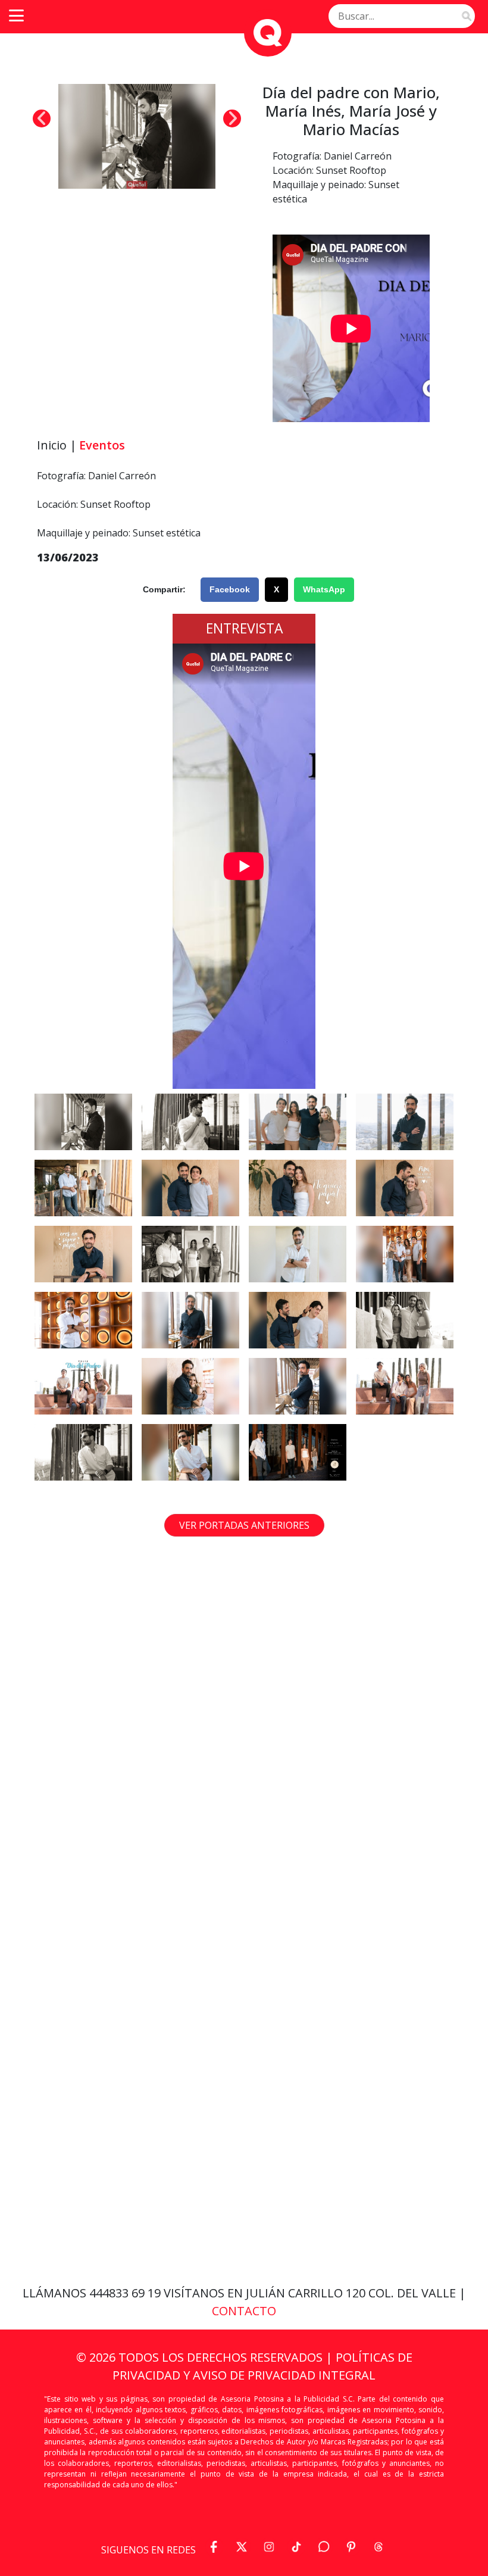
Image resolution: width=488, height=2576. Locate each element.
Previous (42, 118)
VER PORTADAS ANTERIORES (244, 1525)
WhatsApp (324, 589)
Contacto (244, 2311)
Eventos (102, 445)
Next (232, 118)
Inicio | (57, 445)
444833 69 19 (126, 2293)
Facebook (230, 589)
